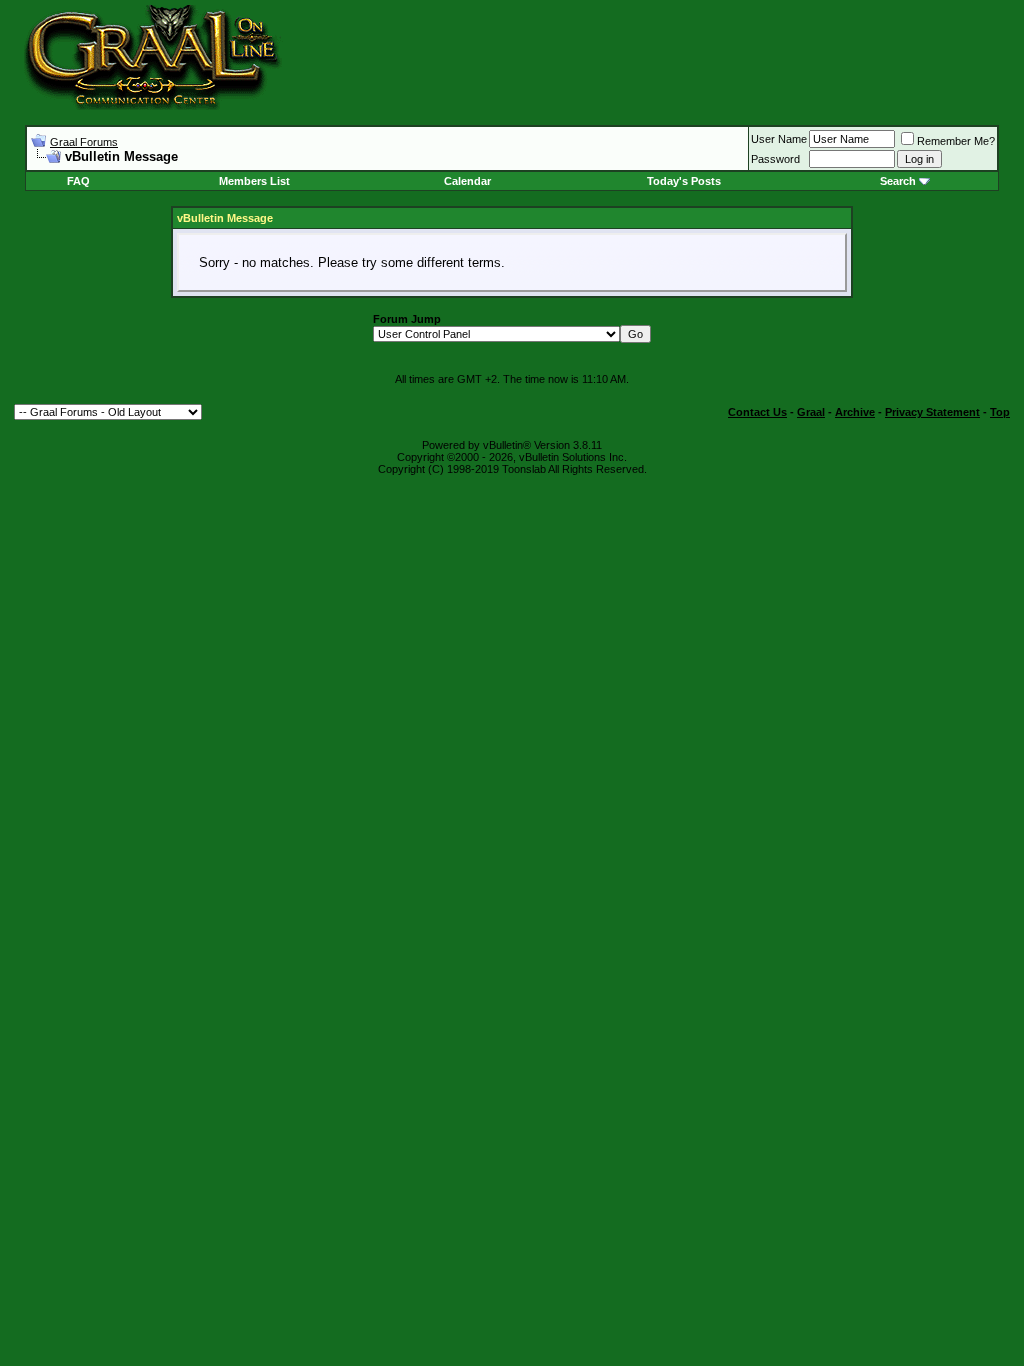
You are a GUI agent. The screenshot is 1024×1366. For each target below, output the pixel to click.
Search (898, 181)
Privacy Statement (932, 412)
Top (1000, 412)
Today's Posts (684, 181)
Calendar (467, 181)
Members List (254, 181)
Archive (855, 412)
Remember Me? (956, 141)
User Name (779, 139)
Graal (811, 412)
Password (775, 159)
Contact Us (757, 412)
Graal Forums (84, 142)
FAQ (78, 181)
